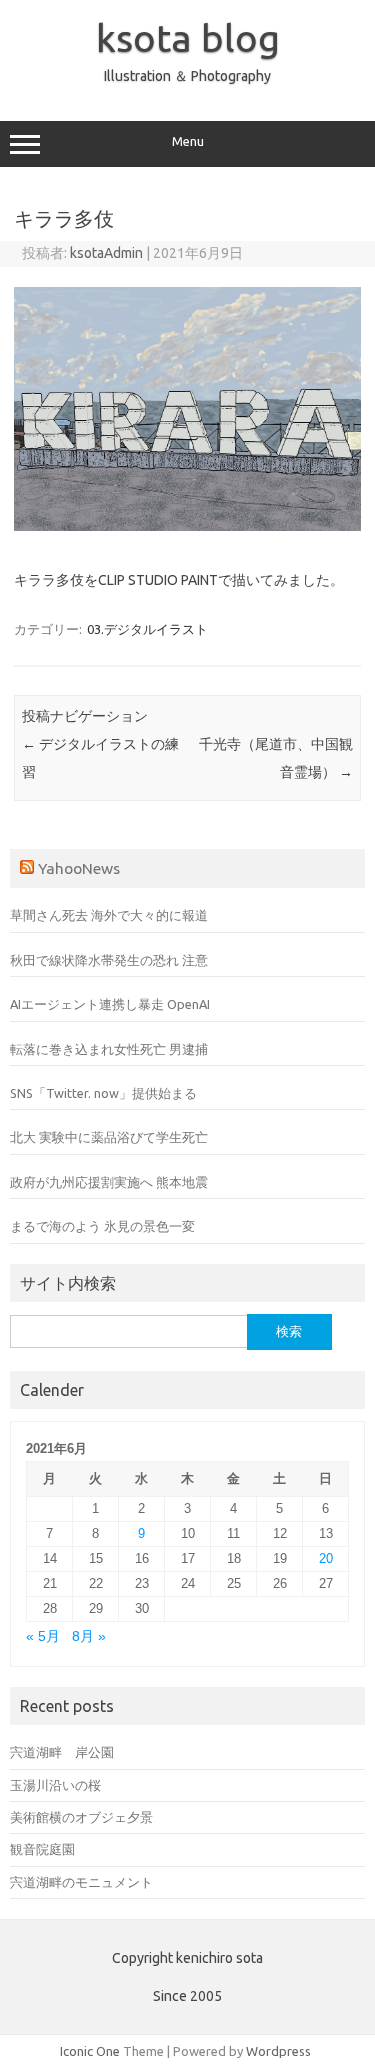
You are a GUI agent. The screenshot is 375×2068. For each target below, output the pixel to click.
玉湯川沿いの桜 (55, 1785)
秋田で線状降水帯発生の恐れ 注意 (109, 960)
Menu (188, 141)
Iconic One (90, 2051)
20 (326, 1558)
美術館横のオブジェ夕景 (81, 1817)
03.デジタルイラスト (147, 629)
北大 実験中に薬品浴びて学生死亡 (109, 1137)
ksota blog (188, 38)
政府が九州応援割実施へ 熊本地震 (109, 1182)
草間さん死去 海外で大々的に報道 (109, 915)
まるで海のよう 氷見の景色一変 (102, 1226)
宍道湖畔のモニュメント (81, 1882)
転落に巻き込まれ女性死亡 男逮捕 (109, 1049)
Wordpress (278, 2051)
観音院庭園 (42, 1849)
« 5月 (43, 1636)
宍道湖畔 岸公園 (62, 1752)
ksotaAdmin (106, 253)
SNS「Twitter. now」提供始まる (103, 1093)
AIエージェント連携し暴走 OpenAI (110, 1004)
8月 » (89, 1636)
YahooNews (79, 868)
